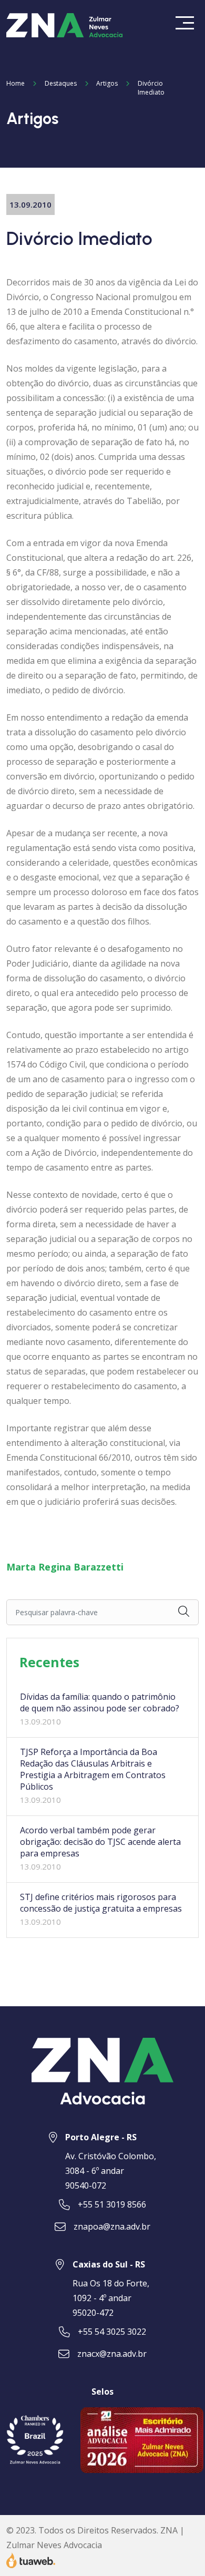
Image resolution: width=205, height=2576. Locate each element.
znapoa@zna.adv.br (112, 2226)
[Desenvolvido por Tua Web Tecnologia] (31, 2559)
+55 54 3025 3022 (112, 2332)
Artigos (107, 83)
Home (16, 83)
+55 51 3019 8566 (112, 2204)
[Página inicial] (65, 24)
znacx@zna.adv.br (112, 2354)
